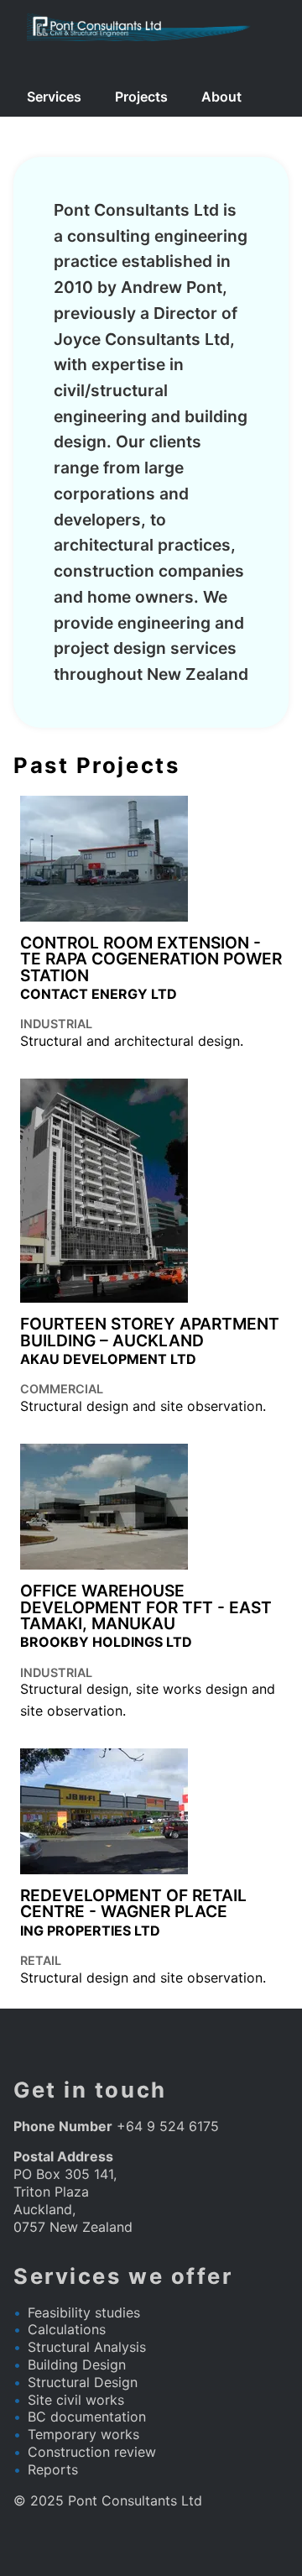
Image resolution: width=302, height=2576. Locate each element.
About (221, 97)
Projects (141, 97)
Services (54, 97)
